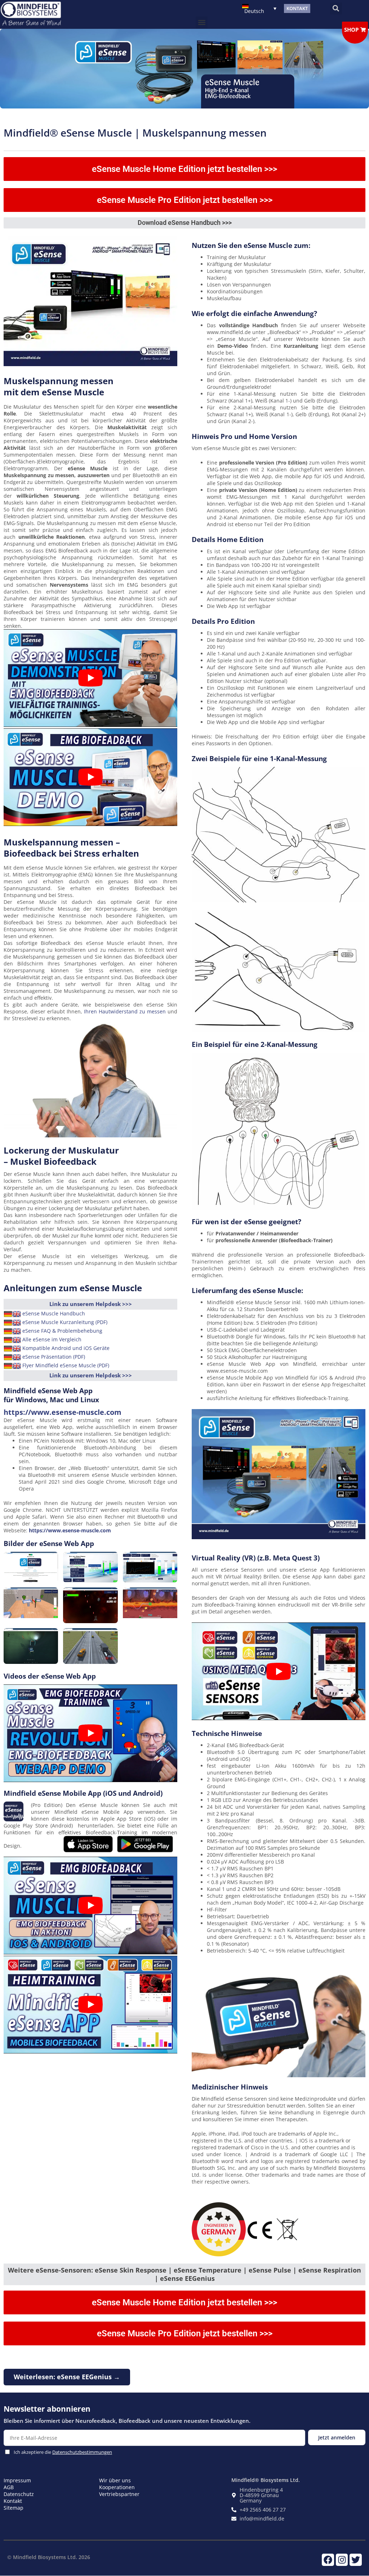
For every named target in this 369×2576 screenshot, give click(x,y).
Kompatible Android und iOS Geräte (66, 1348)
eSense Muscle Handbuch (54, 1313)
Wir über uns (115, 2480)
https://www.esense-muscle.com (63, 1412)
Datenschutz (19, 2494)
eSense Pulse (270, 2270)
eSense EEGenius (187, 2278)
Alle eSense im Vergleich (52, 1339)
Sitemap (14, 2508)
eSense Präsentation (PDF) (54, 1356)
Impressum (17, 2480)
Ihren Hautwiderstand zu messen (126, 1011)
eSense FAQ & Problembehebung (62, 1330)
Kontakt (13, 2501)
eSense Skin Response (131, 2270)
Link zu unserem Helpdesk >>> (91, 1304)
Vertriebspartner (119, 2494)
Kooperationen (117, 2487)
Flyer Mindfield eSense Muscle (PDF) (66, 1365)
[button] (336, 8)
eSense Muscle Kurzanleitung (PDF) (65, 1322)
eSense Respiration (330, 2270)
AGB (9, 2487)
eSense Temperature (208, 2270)
